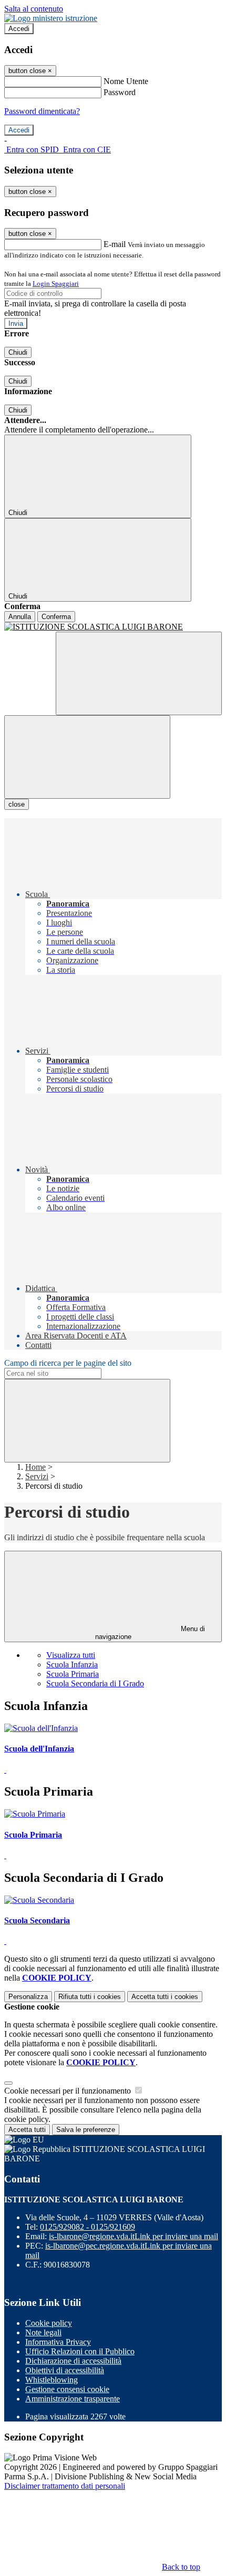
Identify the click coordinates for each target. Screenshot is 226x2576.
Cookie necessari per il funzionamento (69, 2091)
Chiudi (18, 352)
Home (35, 1467)
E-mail (115, 244)
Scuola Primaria (73, 1674)
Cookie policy (49, 2323)
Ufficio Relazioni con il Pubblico (80, 2351)
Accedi (19, 29)
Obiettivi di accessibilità (65, 2370)
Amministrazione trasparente (73, 2399)
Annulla (20, 617)
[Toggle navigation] (87, 757)
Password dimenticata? (42, 111)
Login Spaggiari (56, 284)
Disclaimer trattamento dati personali (65, 2486)
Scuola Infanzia (72, 1665)
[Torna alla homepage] (113, 627)
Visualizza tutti (71, 1655)
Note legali (43, 2332)
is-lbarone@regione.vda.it (133, 2236)
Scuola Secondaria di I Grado (95, 1683)
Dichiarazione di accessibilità (73, 2361)
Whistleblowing (52, 2380)
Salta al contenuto (34, 9)
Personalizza (28, 1997)
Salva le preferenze (86, 2130)
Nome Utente (126, 81)
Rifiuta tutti (90, 1997)
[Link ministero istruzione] (51, 18)
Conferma (56, 617)
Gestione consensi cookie (67, 2389)
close (17, 804)
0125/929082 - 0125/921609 (88, 2227)
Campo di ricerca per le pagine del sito (68, 1363)
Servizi (37, 1476)
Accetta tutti (165, 1997)
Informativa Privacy (58, 2342)
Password (120, 92)
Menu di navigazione (150, 1633)
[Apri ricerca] (139, 673)
